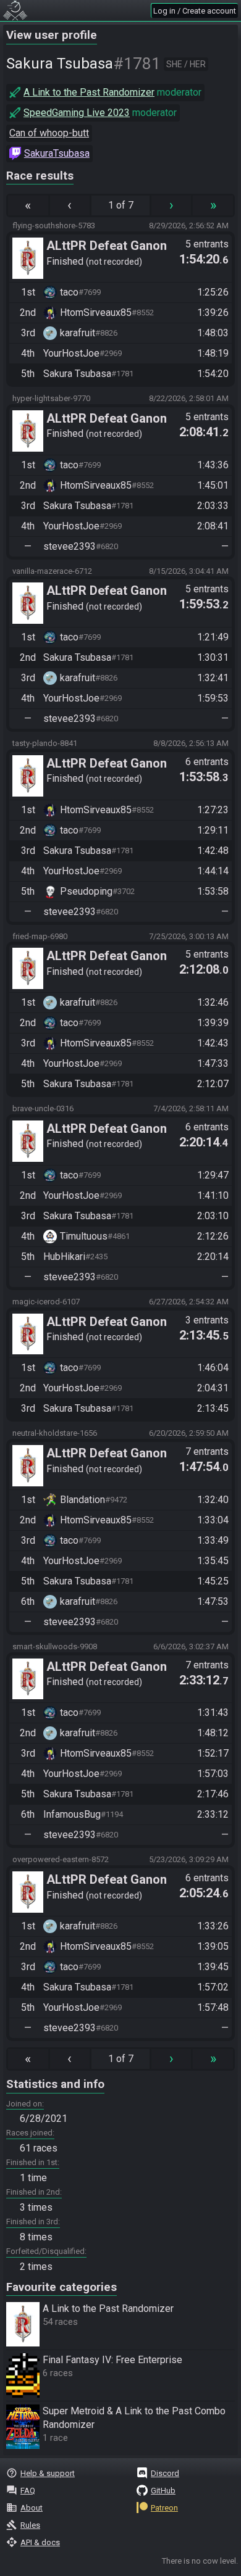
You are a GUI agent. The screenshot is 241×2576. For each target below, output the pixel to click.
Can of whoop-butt (49, 133)
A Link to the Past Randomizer (89, 92)
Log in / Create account (195, 11)
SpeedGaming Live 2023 (77, 113)
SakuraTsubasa (57, 153)
